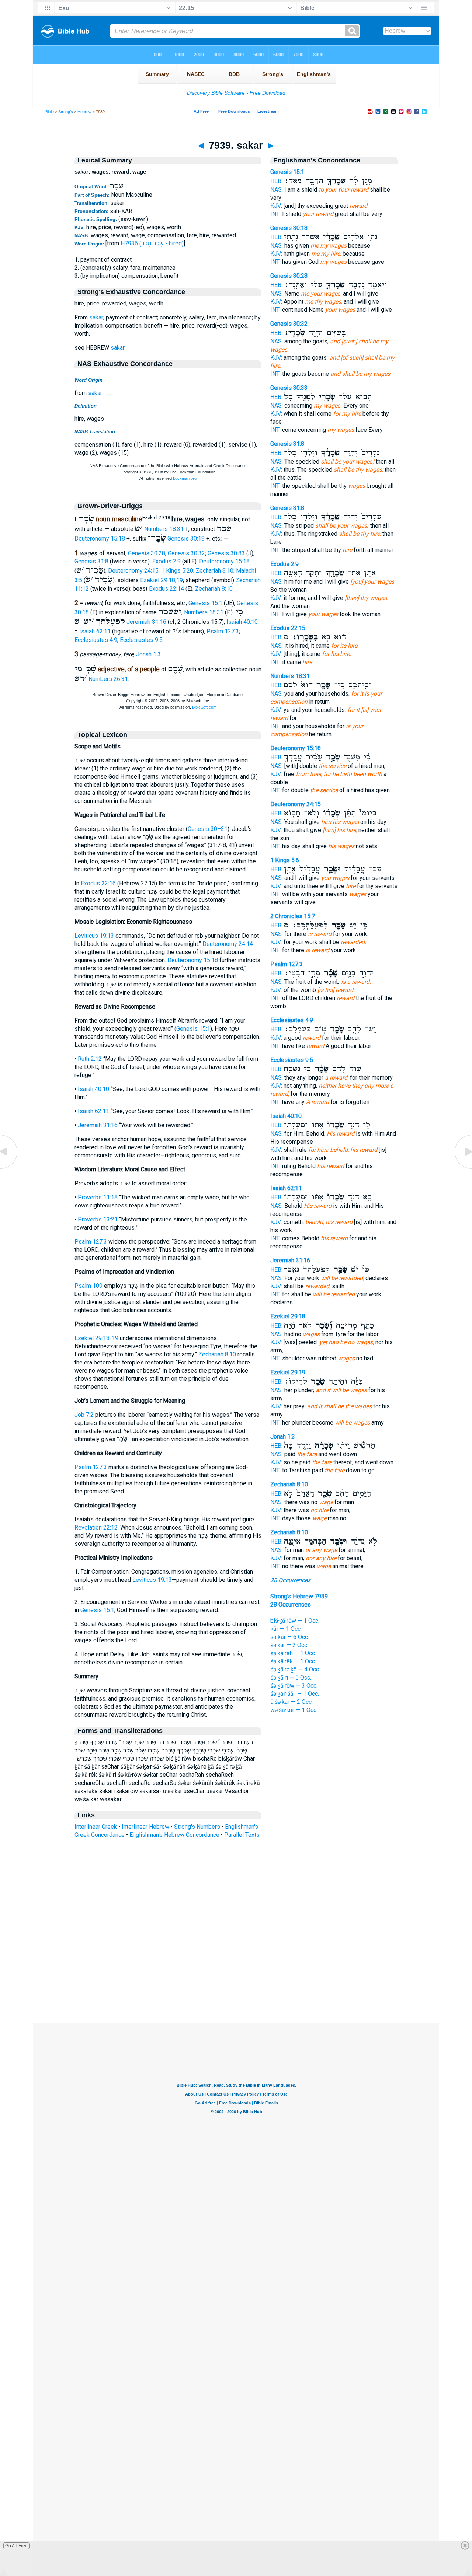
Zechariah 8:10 (215, 571)
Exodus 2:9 (166, 561)
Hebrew (84, 112)
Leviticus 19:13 (94, 936)
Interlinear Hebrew (145, 1827)
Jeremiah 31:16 (146, 622)
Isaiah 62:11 (95, 631)
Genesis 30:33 (289, 388)
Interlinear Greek (96, 1827)
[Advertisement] (236, 1978)
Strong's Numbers (197, 1827)
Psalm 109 (88, 1286)
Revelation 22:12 (96, 1528)
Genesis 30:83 (226, 553)
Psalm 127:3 (223, 631)
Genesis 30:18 (186, 539)
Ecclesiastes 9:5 (141, 640)
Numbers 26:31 (108, 679)
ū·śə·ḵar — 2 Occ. (291, 1702)
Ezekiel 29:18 (288, 1316)
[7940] (463, 1168)
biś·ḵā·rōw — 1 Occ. (295, 1621)
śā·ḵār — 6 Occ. (290, 1637)
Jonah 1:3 (148, 654)
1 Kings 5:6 (285, 860)
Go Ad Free (16, 2546)
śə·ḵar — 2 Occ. (289, 1645)
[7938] (9, 1168)
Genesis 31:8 (91, 561)
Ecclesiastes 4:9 (96, 640)
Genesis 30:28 (147, 553)
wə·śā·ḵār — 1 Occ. (294, 1710)
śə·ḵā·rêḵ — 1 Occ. (293, 1661)
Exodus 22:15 (288, 628)
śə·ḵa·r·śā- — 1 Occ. (295, 1694)
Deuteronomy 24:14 (228, 944)
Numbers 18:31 (164, 529)
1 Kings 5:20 (177, 571)
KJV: (276, 206)
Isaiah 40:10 (242, 622)
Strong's (66, 112)
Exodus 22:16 (98, 883)
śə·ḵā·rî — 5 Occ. (291, 1677)
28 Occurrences (290, 1580)
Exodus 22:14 (166, 589)
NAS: (277, 190)
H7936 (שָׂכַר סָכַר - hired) (152, 243)
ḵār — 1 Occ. (286, 1629)
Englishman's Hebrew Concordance (174, 1835)
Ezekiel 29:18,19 (162, 580)
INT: (275, 214)
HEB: (276, 181)
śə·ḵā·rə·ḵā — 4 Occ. (295, 1669)
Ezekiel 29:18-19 (96, 1338)
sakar (96, 317)
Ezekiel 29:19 (288, 1372)
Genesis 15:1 (205, 603)
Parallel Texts (242, 1835)
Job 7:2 (84, 1415)
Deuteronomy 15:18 (100, 539)
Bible (50, 112)
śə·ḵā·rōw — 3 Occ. (294, 1686)
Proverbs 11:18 (98, 1197)
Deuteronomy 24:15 (133, 571)
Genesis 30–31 (208, 829)
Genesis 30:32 (186, 553)
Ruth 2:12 (90, 1059)
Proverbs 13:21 (98, 1219)
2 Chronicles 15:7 (293, 916)
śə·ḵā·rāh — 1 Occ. (293, 1653)
